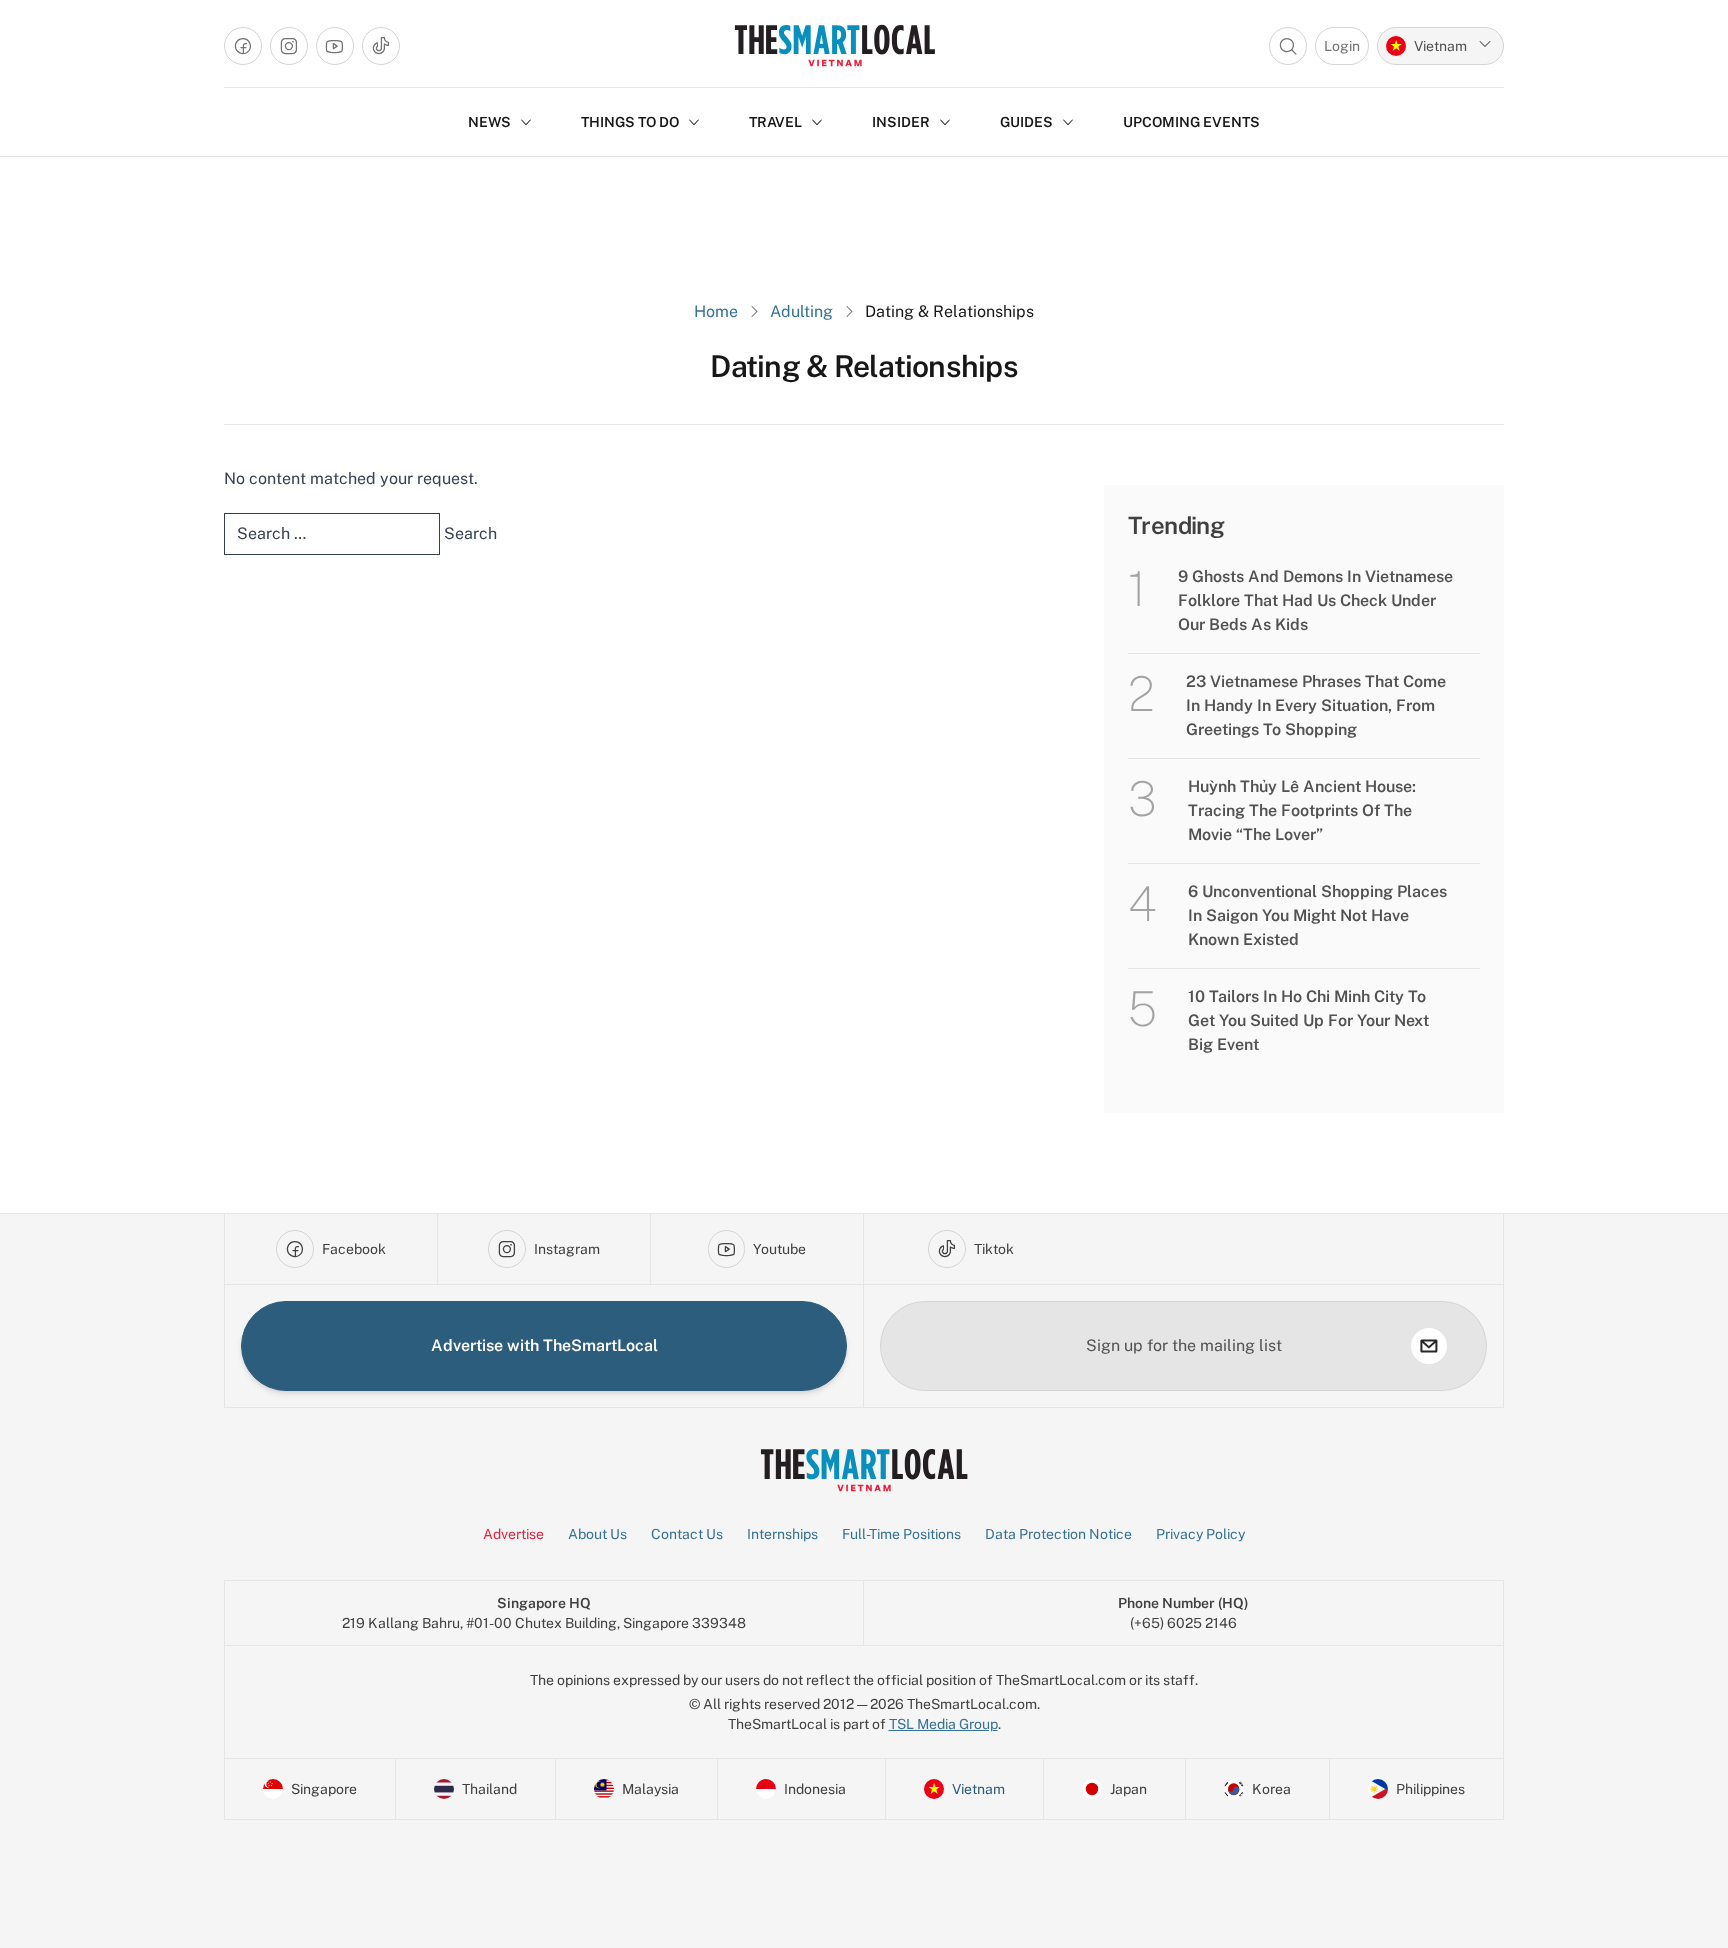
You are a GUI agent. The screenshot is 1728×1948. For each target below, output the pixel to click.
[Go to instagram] (289, 46)
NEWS (489, 122)
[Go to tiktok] (381, 46)
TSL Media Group (943, 1724)
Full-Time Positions (901, 1534)
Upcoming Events (1191, 122)
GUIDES (1026, 122)
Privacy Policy (1200, 1534)
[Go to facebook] (243, 46)
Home (716, 311)
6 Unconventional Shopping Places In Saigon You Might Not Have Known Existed (1317, 915)
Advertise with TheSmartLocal (544, 1345)
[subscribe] (1429, 1346)
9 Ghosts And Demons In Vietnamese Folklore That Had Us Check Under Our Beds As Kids (1315, 600)
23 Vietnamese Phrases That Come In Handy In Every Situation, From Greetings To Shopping (1316, 705)
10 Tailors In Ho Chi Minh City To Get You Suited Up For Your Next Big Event (1308, 1020)
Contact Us (687, 1534)
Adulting (801, 311)
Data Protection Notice (1058, 1534)
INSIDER (901, 122)
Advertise (513, 1534)
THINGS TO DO (630, 122)
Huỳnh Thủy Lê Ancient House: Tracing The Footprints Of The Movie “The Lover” (1302, 810)
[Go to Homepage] (834, 45)
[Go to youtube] (335, 46)
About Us (597, 1534)
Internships (782, 1534)
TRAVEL (775, 122)
